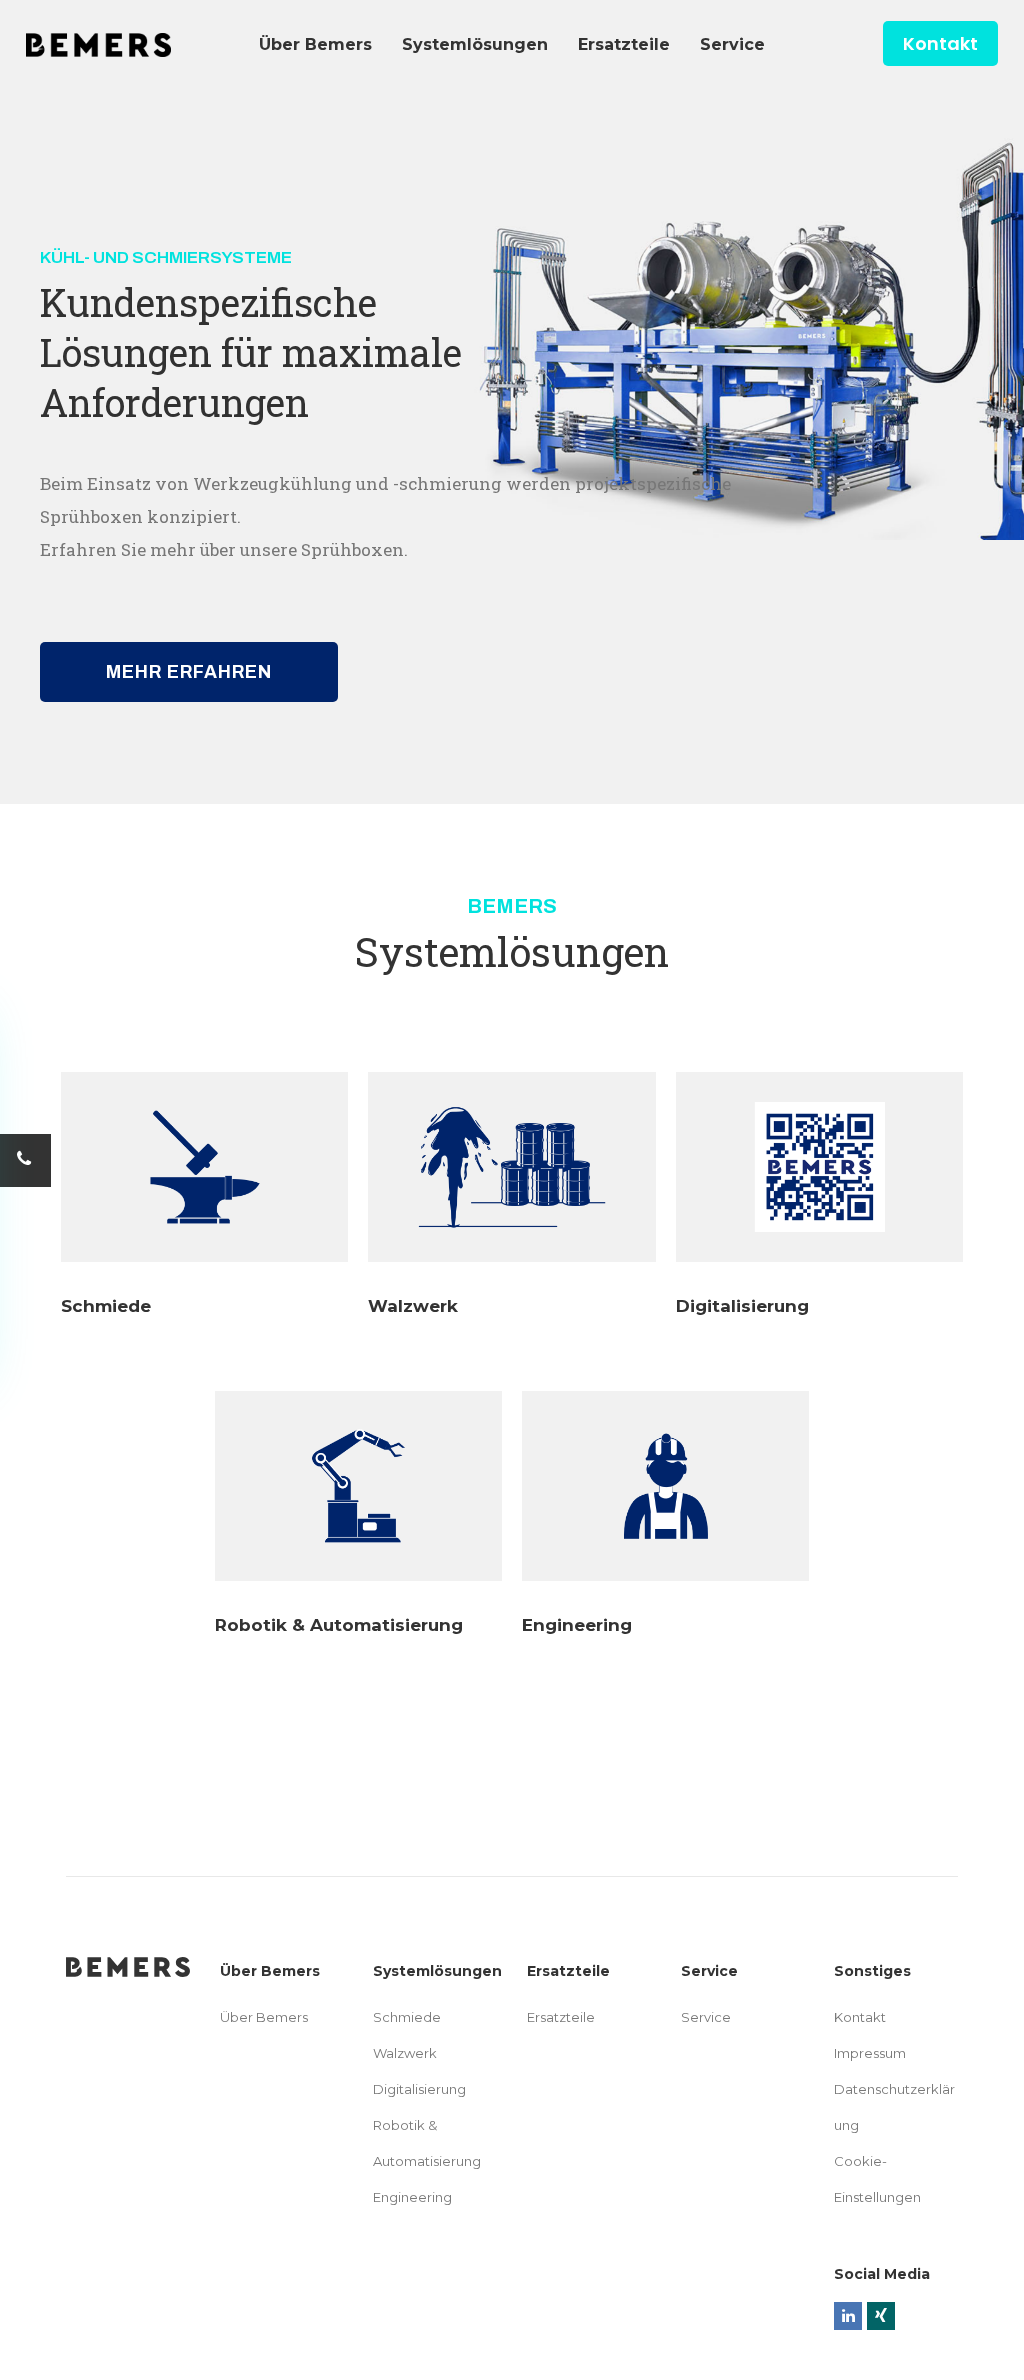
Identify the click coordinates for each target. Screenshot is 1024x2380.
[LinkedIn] (848, 2316)
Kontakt (940, 43)
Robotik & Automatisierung (339, 1625)
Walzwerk (413, 1306)
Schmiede (106, 1306)
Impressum (870, 2053)
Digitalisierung (742, 1306)
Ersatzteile (561, 2017)
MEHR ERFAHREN (189, 672)
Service (706, 2017)
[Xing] (881, 2316)
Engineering (577, 1625)
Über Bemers (264, 2017)
